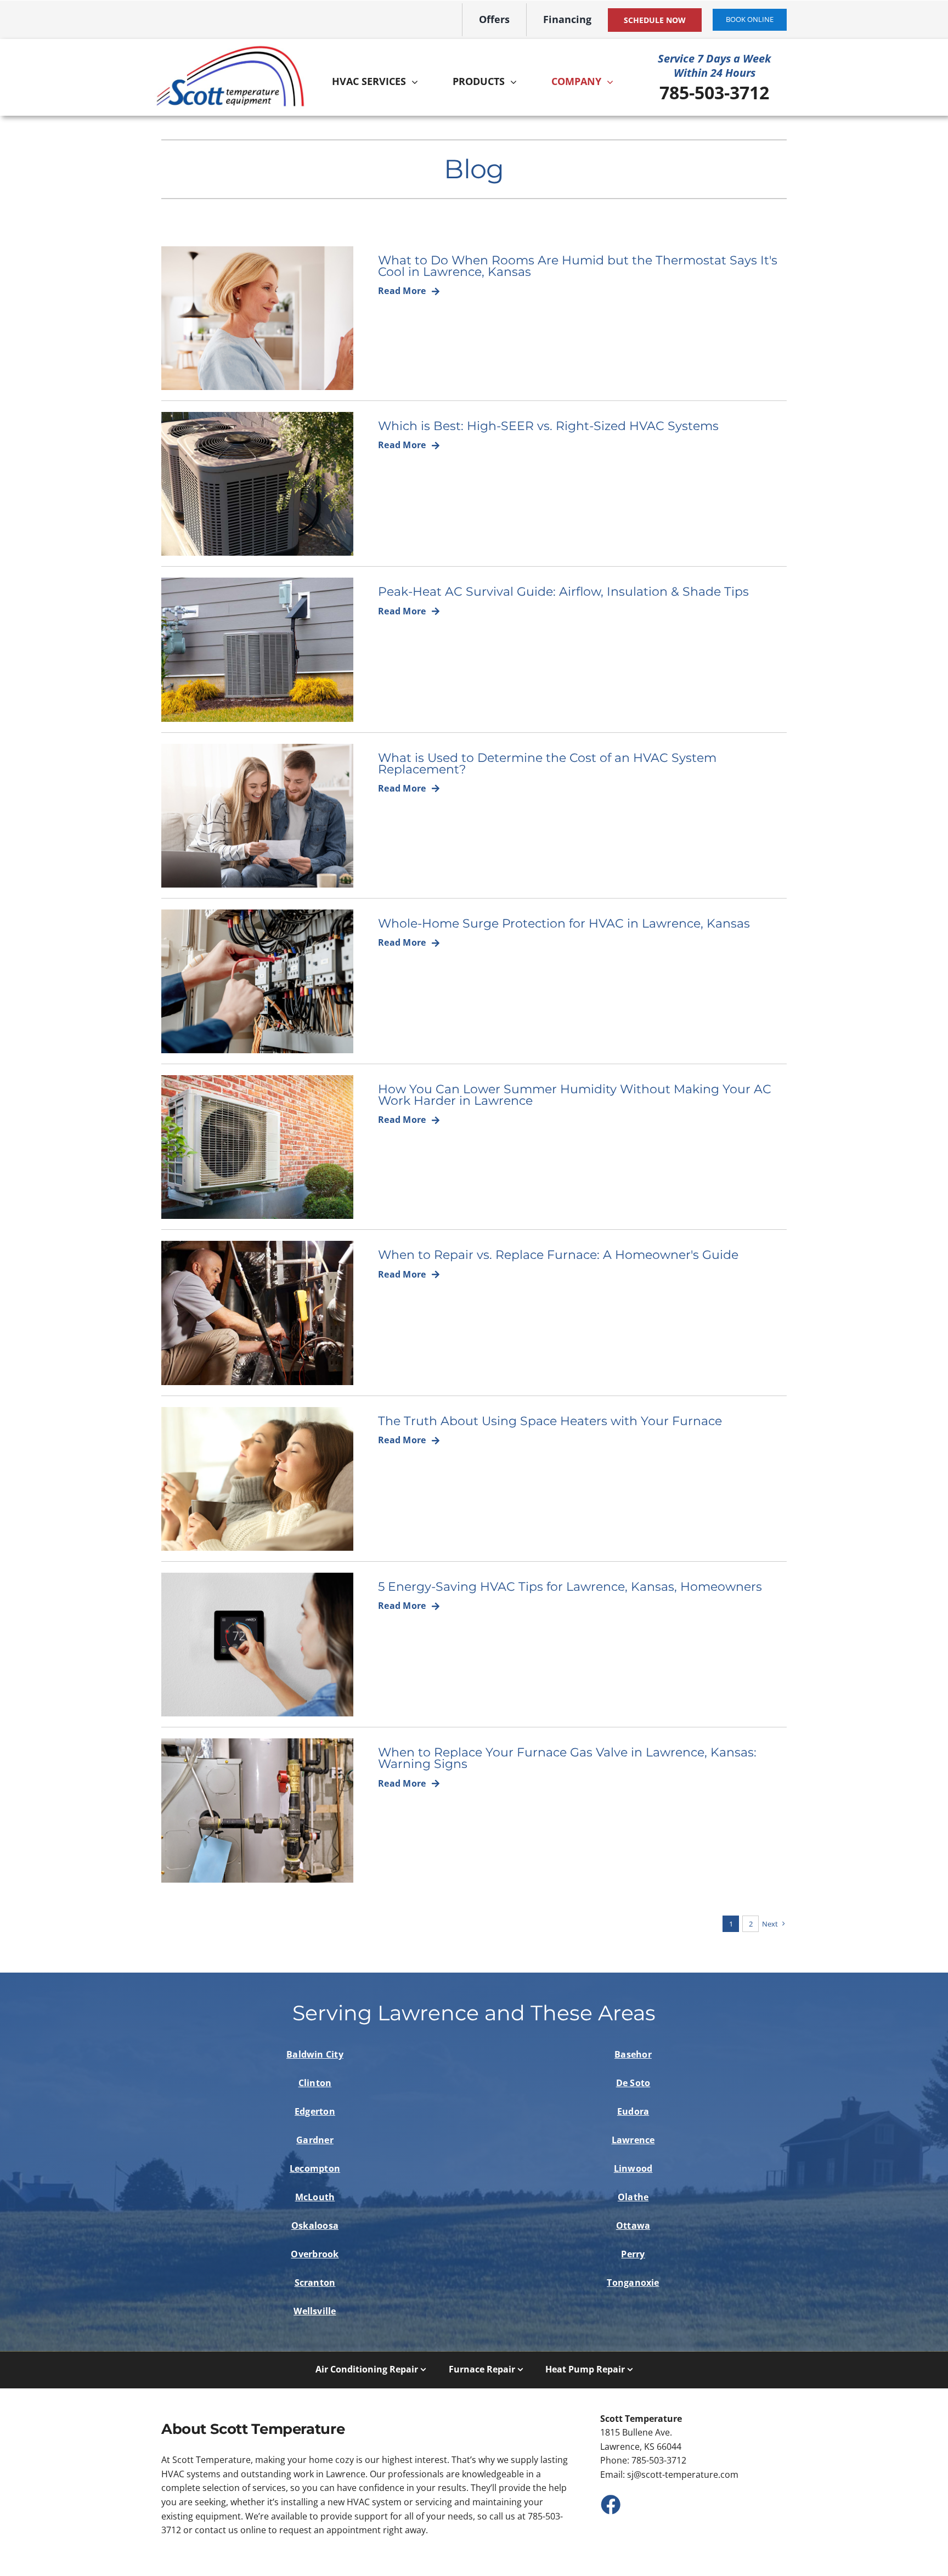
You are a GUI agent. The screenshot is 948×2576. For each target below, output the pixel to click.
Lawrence (633, 2140)
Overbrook (315, 2254)
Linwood (633, 2168)
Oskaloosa (315, 2225)
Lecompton (315, 2168)
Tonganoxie (633, 2283)
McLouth (315, 2197)
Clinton (315, 2083)
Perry (633, 2254)
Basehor (633, 2054)
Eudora (633, 2111)
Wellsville (315, 2311)
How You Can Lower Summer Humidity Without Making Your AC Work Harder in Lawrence (575, 1095)
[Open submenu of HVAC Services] (417, 82)
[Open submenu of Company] (613, 82)
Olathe (633, 2197)
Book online (750, 19)
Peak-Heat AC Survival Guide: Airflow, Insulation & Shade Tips (563, 591)
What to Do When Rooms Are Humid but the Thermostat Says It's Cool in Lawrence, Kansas (578, 266)
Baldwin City (315, 2054)
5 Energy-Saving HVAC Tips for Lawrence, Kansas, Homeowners (570, 1586)
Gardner (315, 2140)
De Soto (633, 2083)
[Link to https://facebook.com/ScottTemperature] (610, 2504)
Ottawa (633, 2225)
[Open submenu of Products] (516, 82)
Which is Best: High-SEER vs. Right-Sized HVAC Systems (548, 426)
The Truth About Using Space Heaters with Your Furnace (550, 1421)
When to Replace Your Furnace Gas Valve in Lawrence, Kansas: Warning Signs (567, 1758)
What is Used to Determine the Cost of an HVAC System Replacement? (547, 763)
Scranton (315, 2283)
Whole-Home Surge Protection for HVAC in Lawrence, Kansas (564, 923)
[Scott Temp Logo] (230, 49)
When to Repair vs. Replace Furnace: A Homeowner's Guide (558, 1255)
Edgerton (315, 2111)
